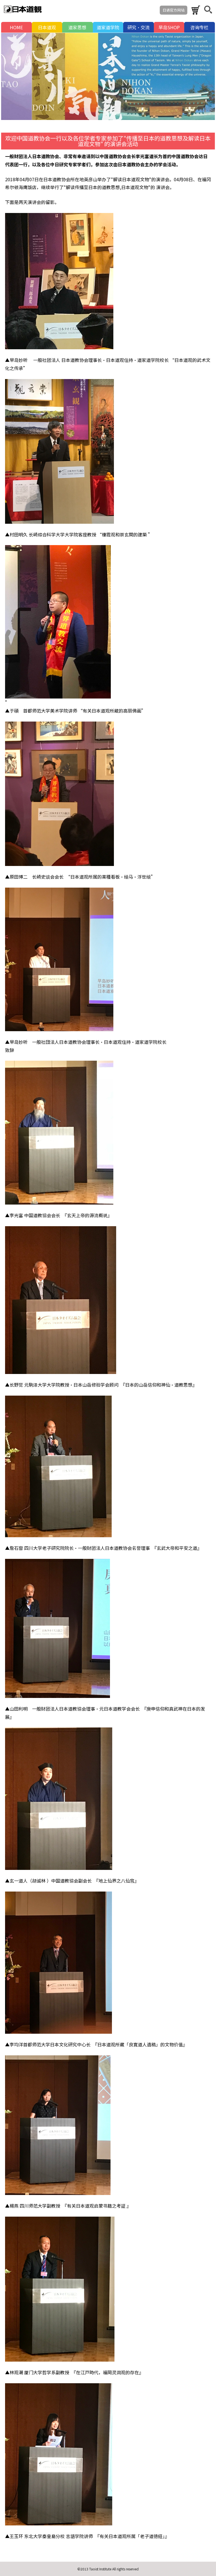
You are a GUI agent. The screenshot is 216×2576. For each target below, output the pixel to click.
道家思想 (77, 27)
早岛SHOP (169, 27)
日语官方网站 (174, 10)
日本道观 (47, 27)
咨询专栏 (199, 27)
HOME (16, 27)
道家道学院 (108, 27)
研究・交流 (139, 27)
